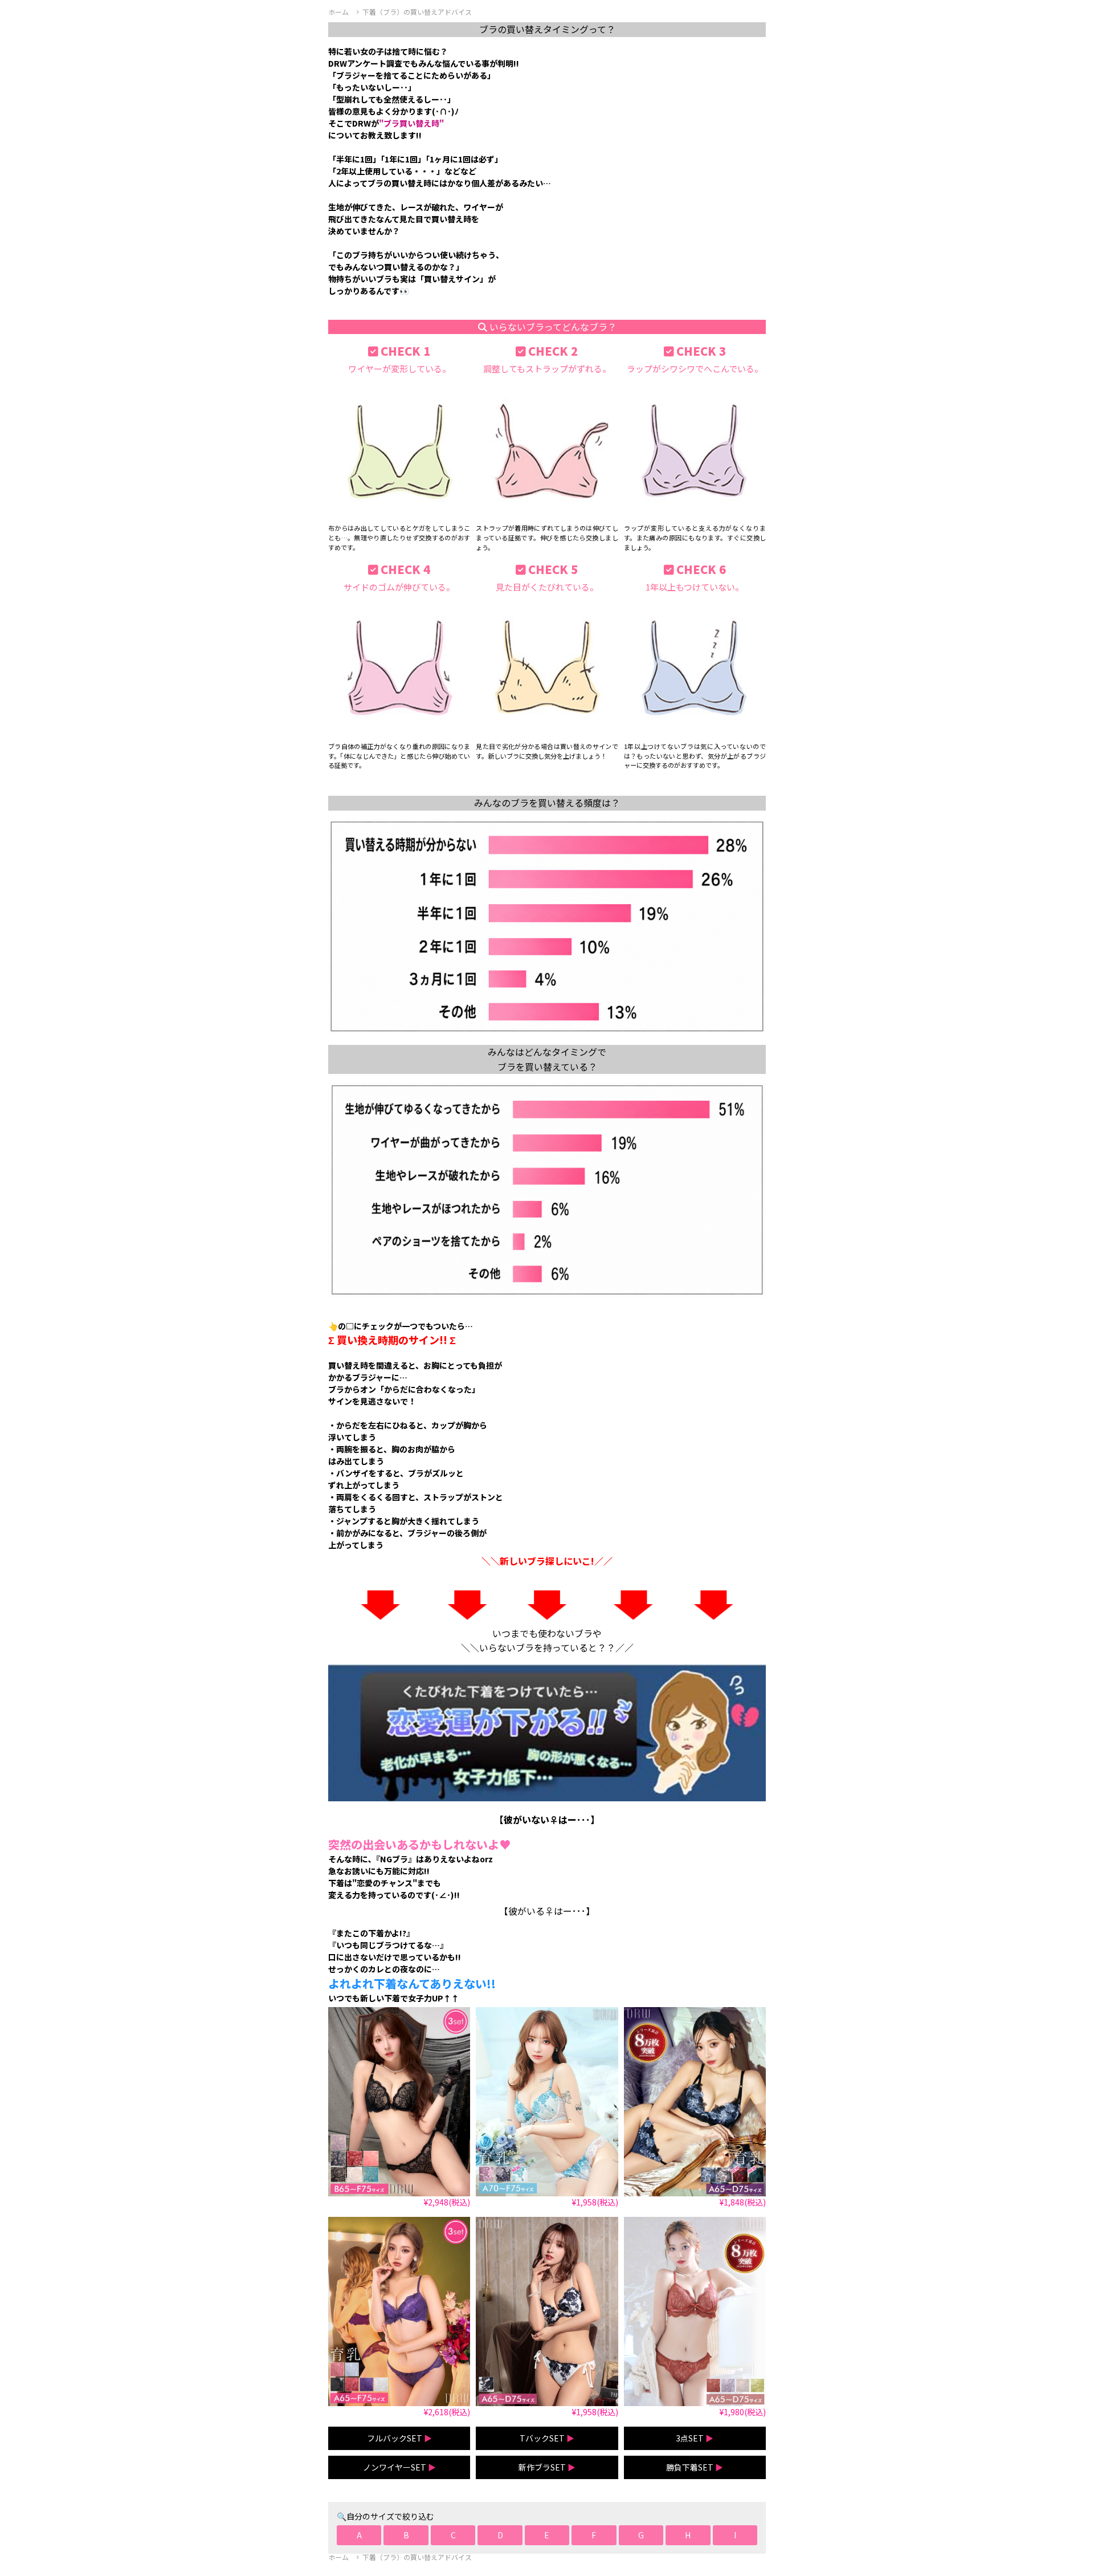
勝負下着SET (695, 2467)
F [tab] (594, 2535)
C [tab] (453, 2535)
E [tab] (547, 2535)
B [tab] (406, 2535)
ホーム (338, 12)
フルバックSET (399, 2438)
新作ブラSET (547, 2467)
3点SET (695, 2438)
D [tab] (500, 2535)
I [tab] (735, 2535)
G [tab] (641, 2535)
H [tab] (688, 2535)
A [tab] (359, 2535)
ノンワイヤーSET (399, 2467)
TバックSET (547, 2438)
